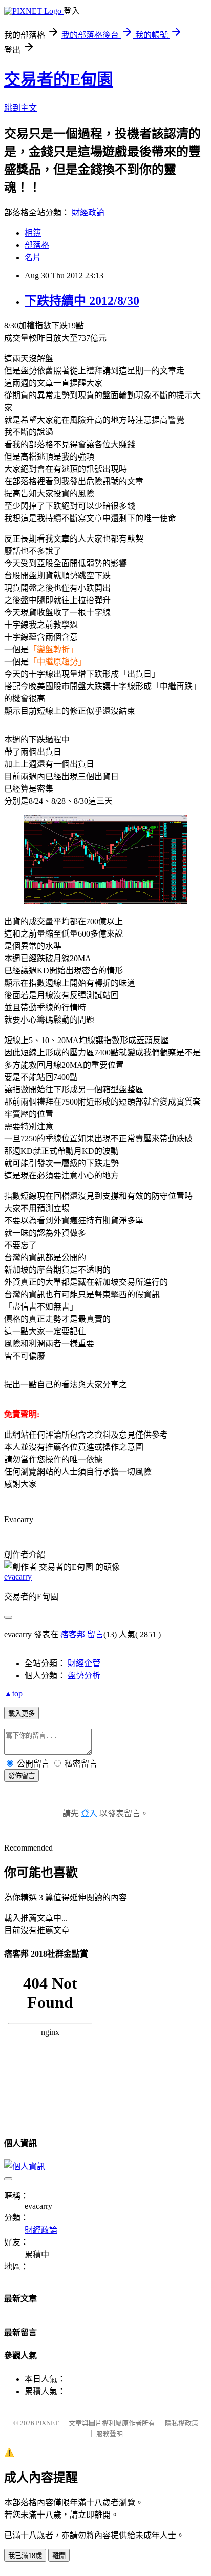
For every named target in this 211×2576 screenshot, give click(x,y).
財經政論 (88, 212)
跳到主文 (20, 108)
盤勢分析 (84, 1676)
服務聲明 (110, 2434)
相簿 (33, 233)
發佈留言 (22, 1776)
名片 (33, 257)
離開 (59, 2556)
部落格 (37, 245)
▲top (13, 1694)
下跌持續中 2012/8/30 (82, 301)
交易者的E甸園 (59, 79)
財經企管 (84, 1663)
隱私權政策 (182, 2423)
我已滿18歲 (25, 2556)
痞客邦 (73, 1635)
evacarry (18, 1577)
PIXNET (47, 2423)
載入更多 (22, 1713)
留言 (95, 1635)
